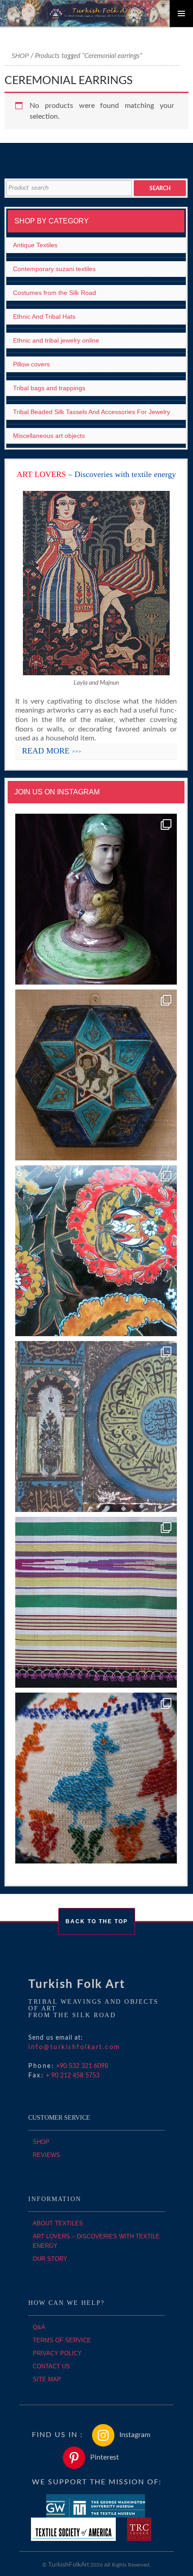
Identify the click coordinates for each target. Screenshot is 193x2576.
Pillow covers (31, 364)
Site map (47, 2379)
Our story (50, 2259)
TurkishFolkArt (68, 2564)
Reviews (46, 2155)
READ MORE (52, 751)
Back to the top (97, 1921)
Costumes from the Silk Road (55, 293)
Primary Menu (181, 13)
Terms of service (62, 2340)
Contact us (51, 2366)
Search (160, 188)
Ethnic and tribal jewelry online (56, 340)
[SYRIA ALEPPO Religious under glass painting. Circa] (96, 1427)
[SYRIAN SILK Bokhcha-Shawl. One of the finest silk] (96, 1602)
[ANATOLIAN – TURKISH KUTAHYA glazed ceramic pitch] (96, 899)
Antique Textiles (35, 245)
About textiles (58, 2223)
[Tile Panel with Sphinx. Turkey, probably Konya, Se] (96, 1075)
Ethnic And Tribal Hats (44, 316)
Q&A (39, 2327)
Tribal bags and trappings (49, 388)
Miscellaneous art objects (49, 436)
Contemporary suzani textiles (54, 269)
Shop (20, 56)
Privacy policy (57, 2353)
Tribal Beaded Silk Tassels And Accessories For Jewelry (92, 412)
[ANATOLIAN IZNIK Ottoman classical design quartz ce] (96, 1251)
